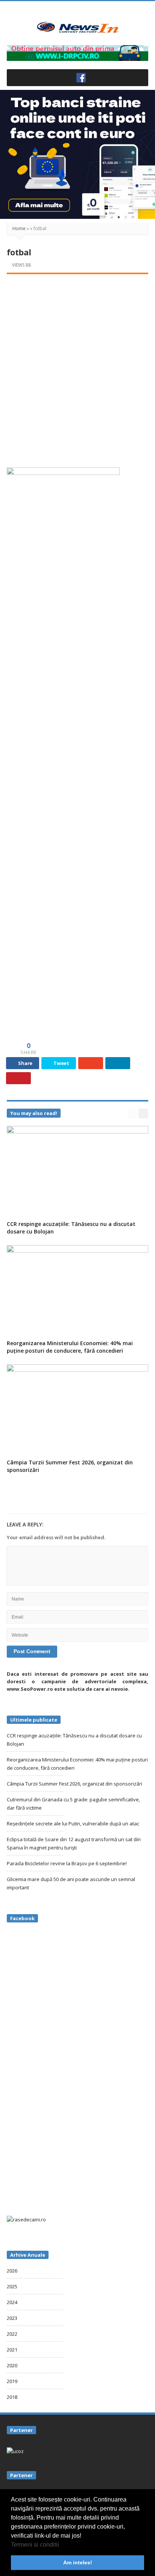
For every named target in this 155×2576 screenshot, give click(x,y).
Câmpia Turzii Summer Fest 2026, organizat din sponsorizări (74, 1784)
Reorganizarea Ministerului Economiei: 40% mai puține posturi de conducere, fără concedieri (70, 1347)
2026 (12, 2271)
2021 (12, 2350)
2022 (12, 2334)
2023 (12, 2318)
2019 (12, 2381)
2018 (12, 2397)
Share (25, 1063)
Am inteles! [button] (78, 2562)
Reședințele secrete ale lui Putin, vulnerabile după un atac (73, 1824)
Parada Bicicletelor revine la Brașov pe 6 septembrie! (67, 1863)
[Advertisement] (77, 363)
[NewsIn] (77, 27)
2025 (12, 2286)
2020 (12, 2365)
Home (19, 228)
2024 (12, 2302)
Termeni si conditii (35, 2545)
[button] (62, 2545)
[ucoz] (15, 2450)
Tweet (61, 1063)
